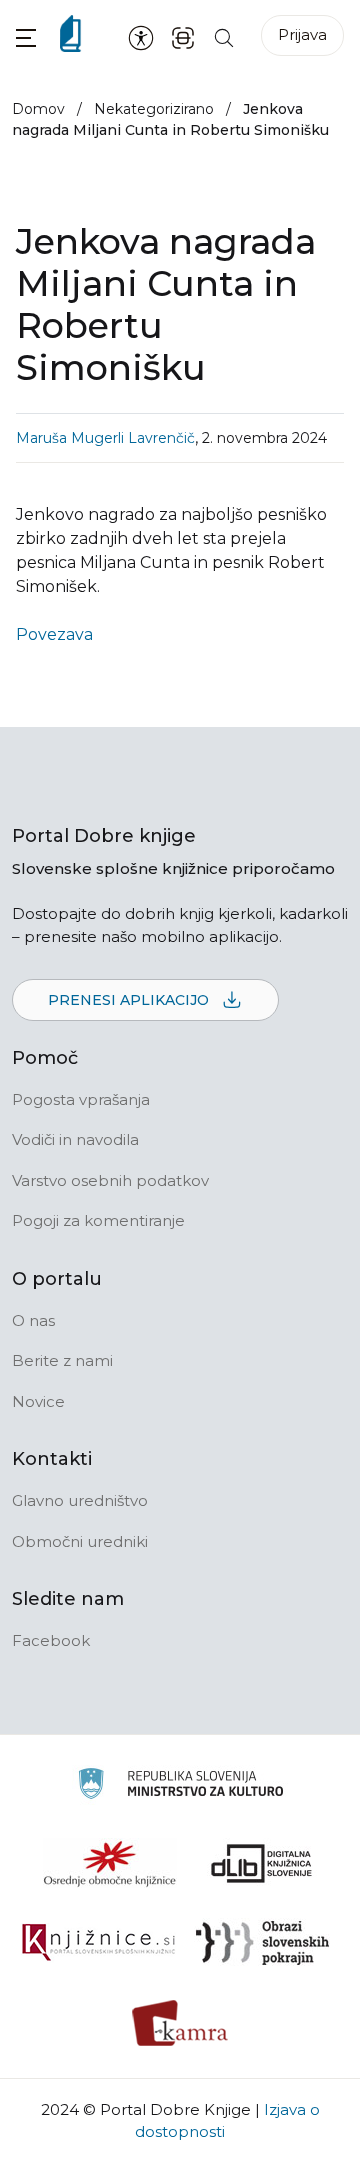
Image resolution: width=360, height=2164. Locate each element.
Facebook (51, 1640)
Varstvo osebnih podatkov (110, 1180)
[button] (26, 37)
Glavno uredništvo (80, 1500)
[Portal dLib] (262, 1863)
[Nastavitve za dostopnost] (141, 37)
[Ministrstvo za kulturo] (180, 1786)
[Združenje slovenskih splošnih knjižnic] (98, 1943)
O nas (33, 1320)
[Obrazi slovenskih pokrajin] (262, 1943)
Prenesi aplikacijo (130, 1000)
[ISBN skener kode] (183, 36)
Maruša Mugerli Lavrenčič (105, 438)
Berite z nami (62, 1360)
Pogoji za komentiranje (98, 1220)
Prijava (302, 34)
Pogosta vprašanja (81, 1099)
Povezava (54, 634)
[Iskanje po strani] (224, 36)
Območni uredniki (80, 1541)
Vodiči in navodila (75, 1139)
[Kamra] (180, 2023)
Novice (38, 1401)
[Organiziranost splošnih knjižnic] (110, 1863)
